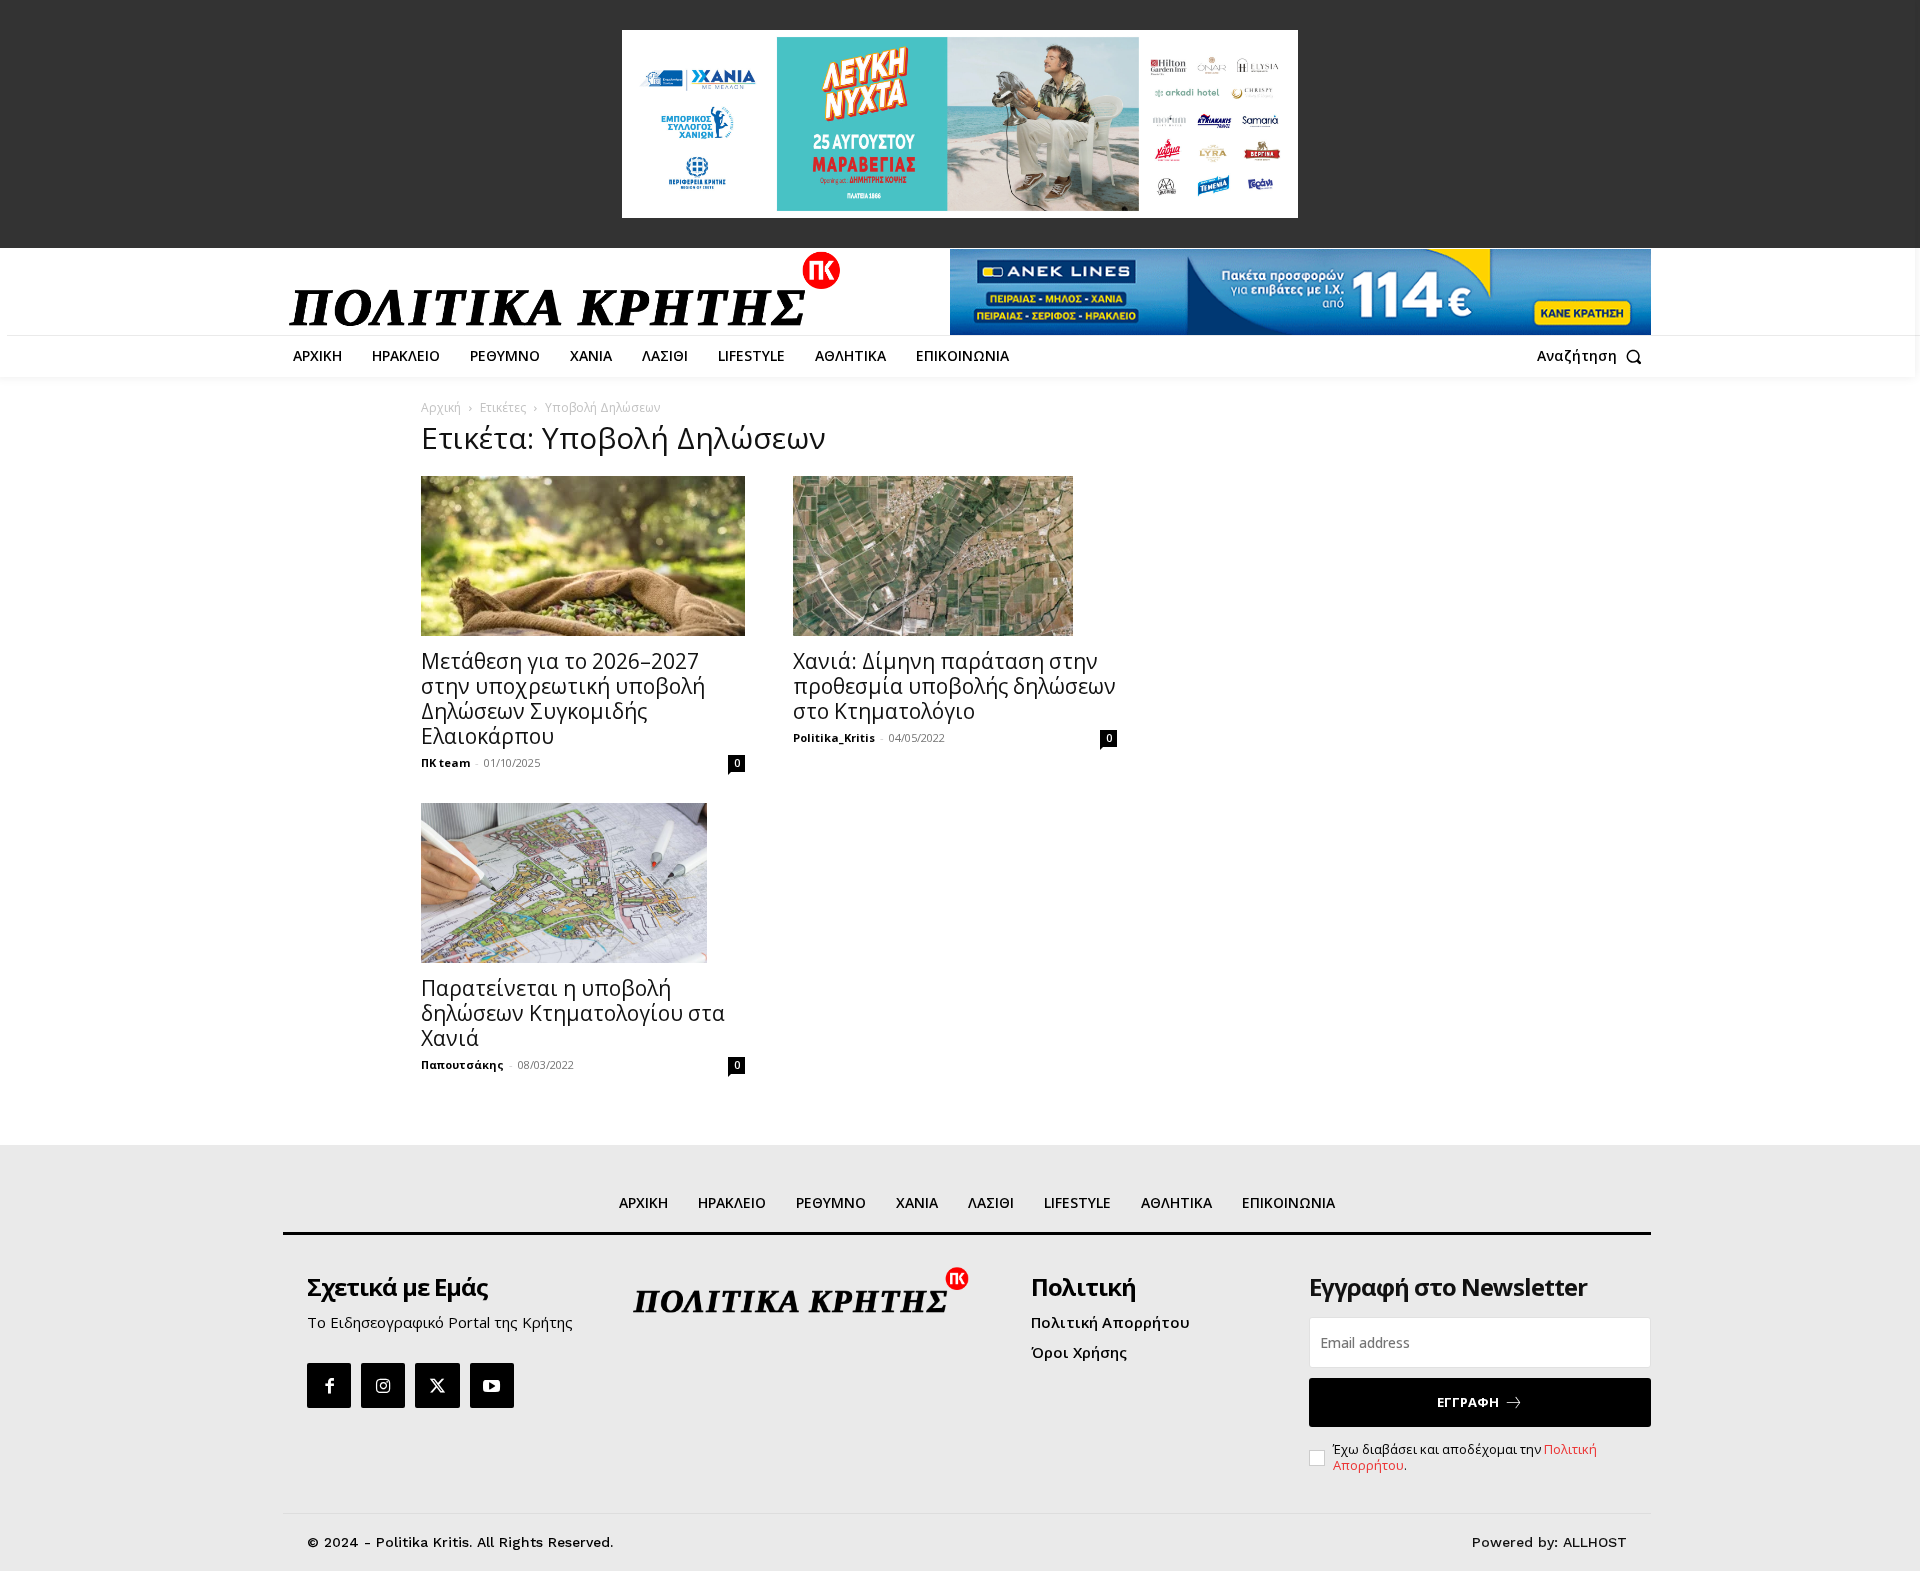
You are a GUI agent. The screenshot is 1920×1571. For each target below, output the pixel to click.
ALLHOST (1595, 1542)
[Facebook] (329, 1385)
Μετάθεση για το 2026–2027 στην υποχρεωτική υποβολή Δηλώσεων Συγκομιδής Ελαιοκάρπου (563, 698)
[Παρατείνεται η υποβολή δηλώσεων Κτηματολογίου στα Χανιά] (583, 883)
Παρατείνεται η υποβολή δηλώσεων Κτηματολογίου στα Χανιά (573, 1013)
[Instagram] (383, 1385)
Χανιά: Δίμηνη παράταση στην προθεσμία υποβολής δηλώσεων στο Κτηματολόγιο (954, 686)
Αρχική (441, 407)
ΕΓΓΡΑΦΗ (1468, 1402)
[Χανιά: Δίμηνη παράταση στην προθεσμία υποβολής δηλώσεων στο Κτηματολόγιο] (955, 556)
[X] (437, 1385)
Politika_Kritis (834, 737)
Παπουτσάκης (462, 1064)
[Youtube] (492, 1385)
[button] (1594, 356)
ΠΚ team (445, 762)
